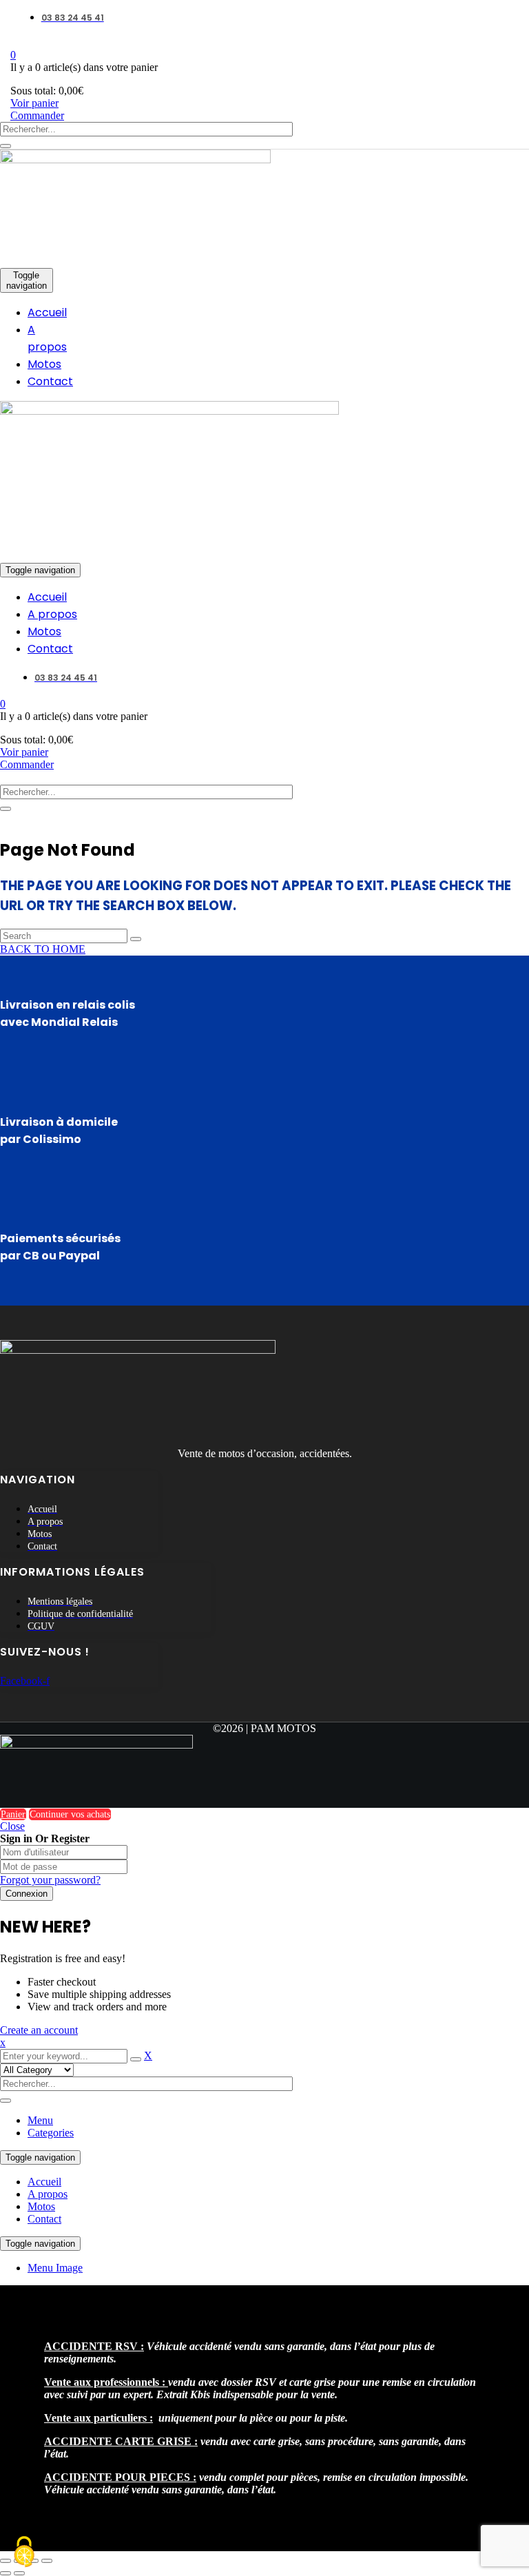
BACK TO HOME (43, 949)
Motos (41, 2206)
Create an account (39, 2030)
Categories (51, 2133)
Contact (44, 2219)
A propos (48, 2194)
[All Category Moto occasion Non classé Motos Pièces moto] (37, 2069)
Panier (13, 1814)
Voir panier (34, 103)
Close (12, 1826)
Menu (40, 2120)
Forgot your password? (50, 1880)
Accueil (44, 2182)
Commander (37, 115)
